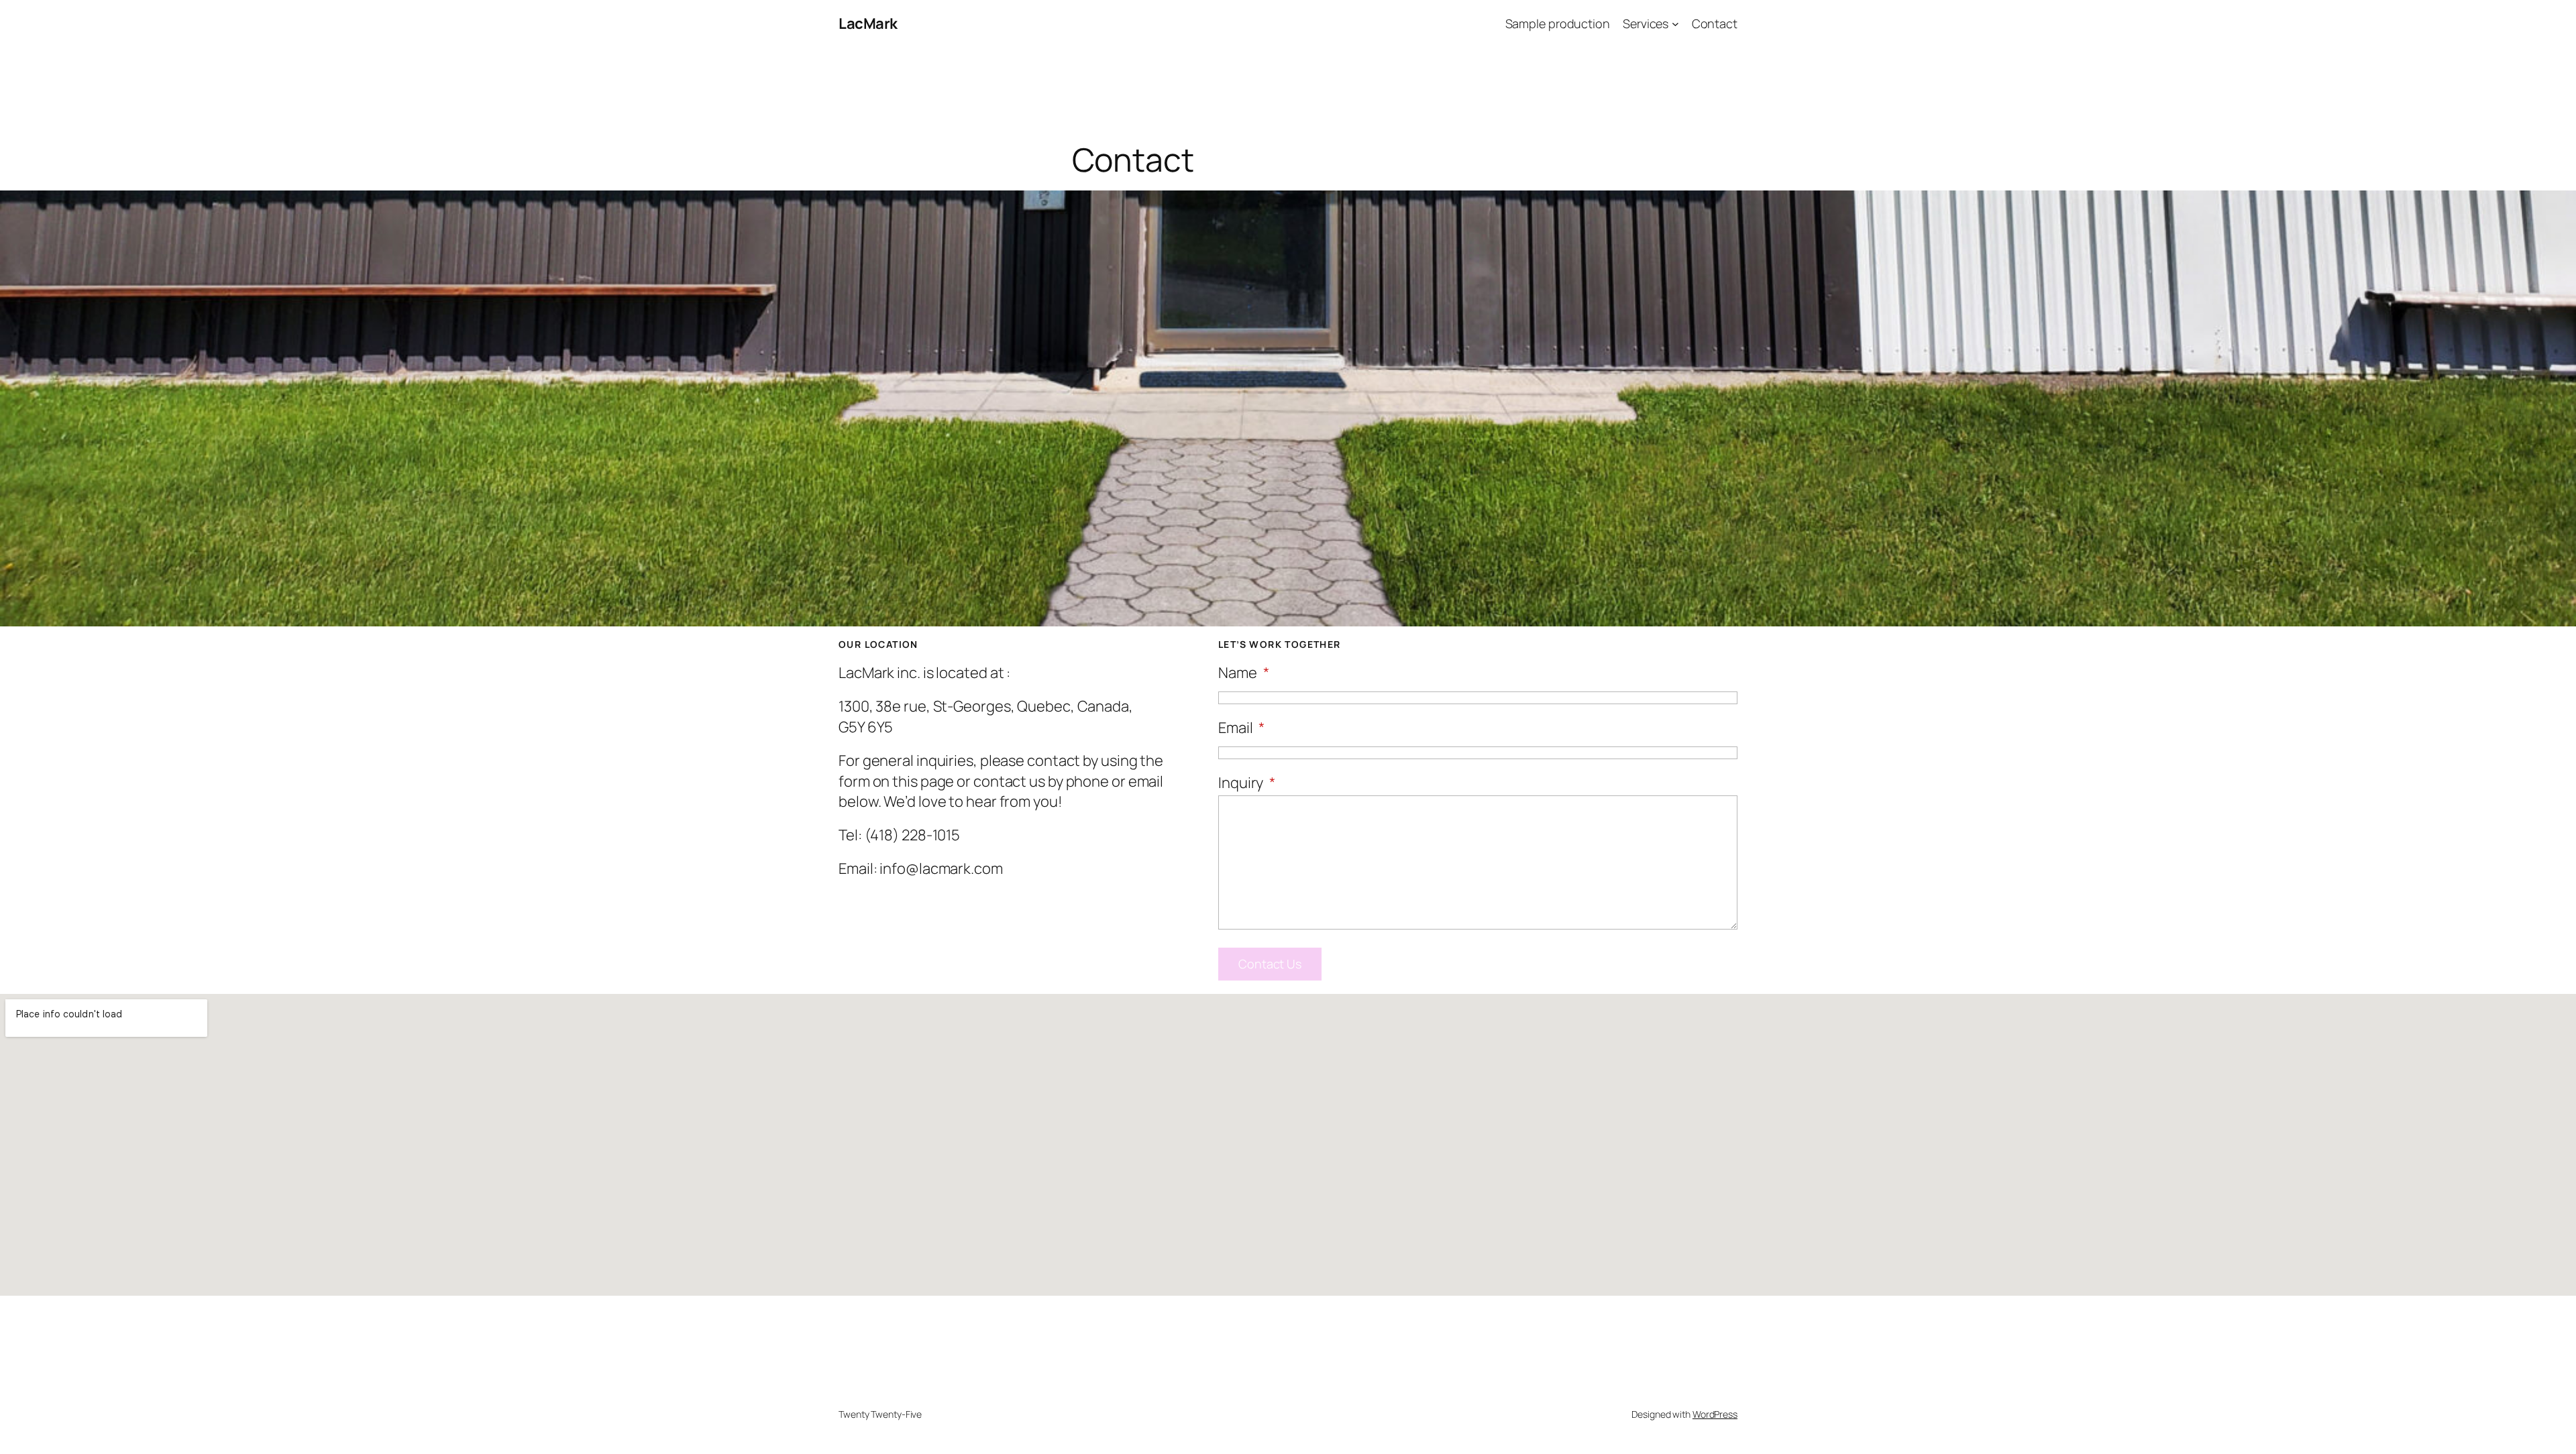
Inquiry (1247, 783)
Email (1241, 728)
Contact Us (1270, 964)
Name (1243, 673)
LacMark (868, 23)
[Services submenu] (1675, 24)
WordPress (1715, 1414)
